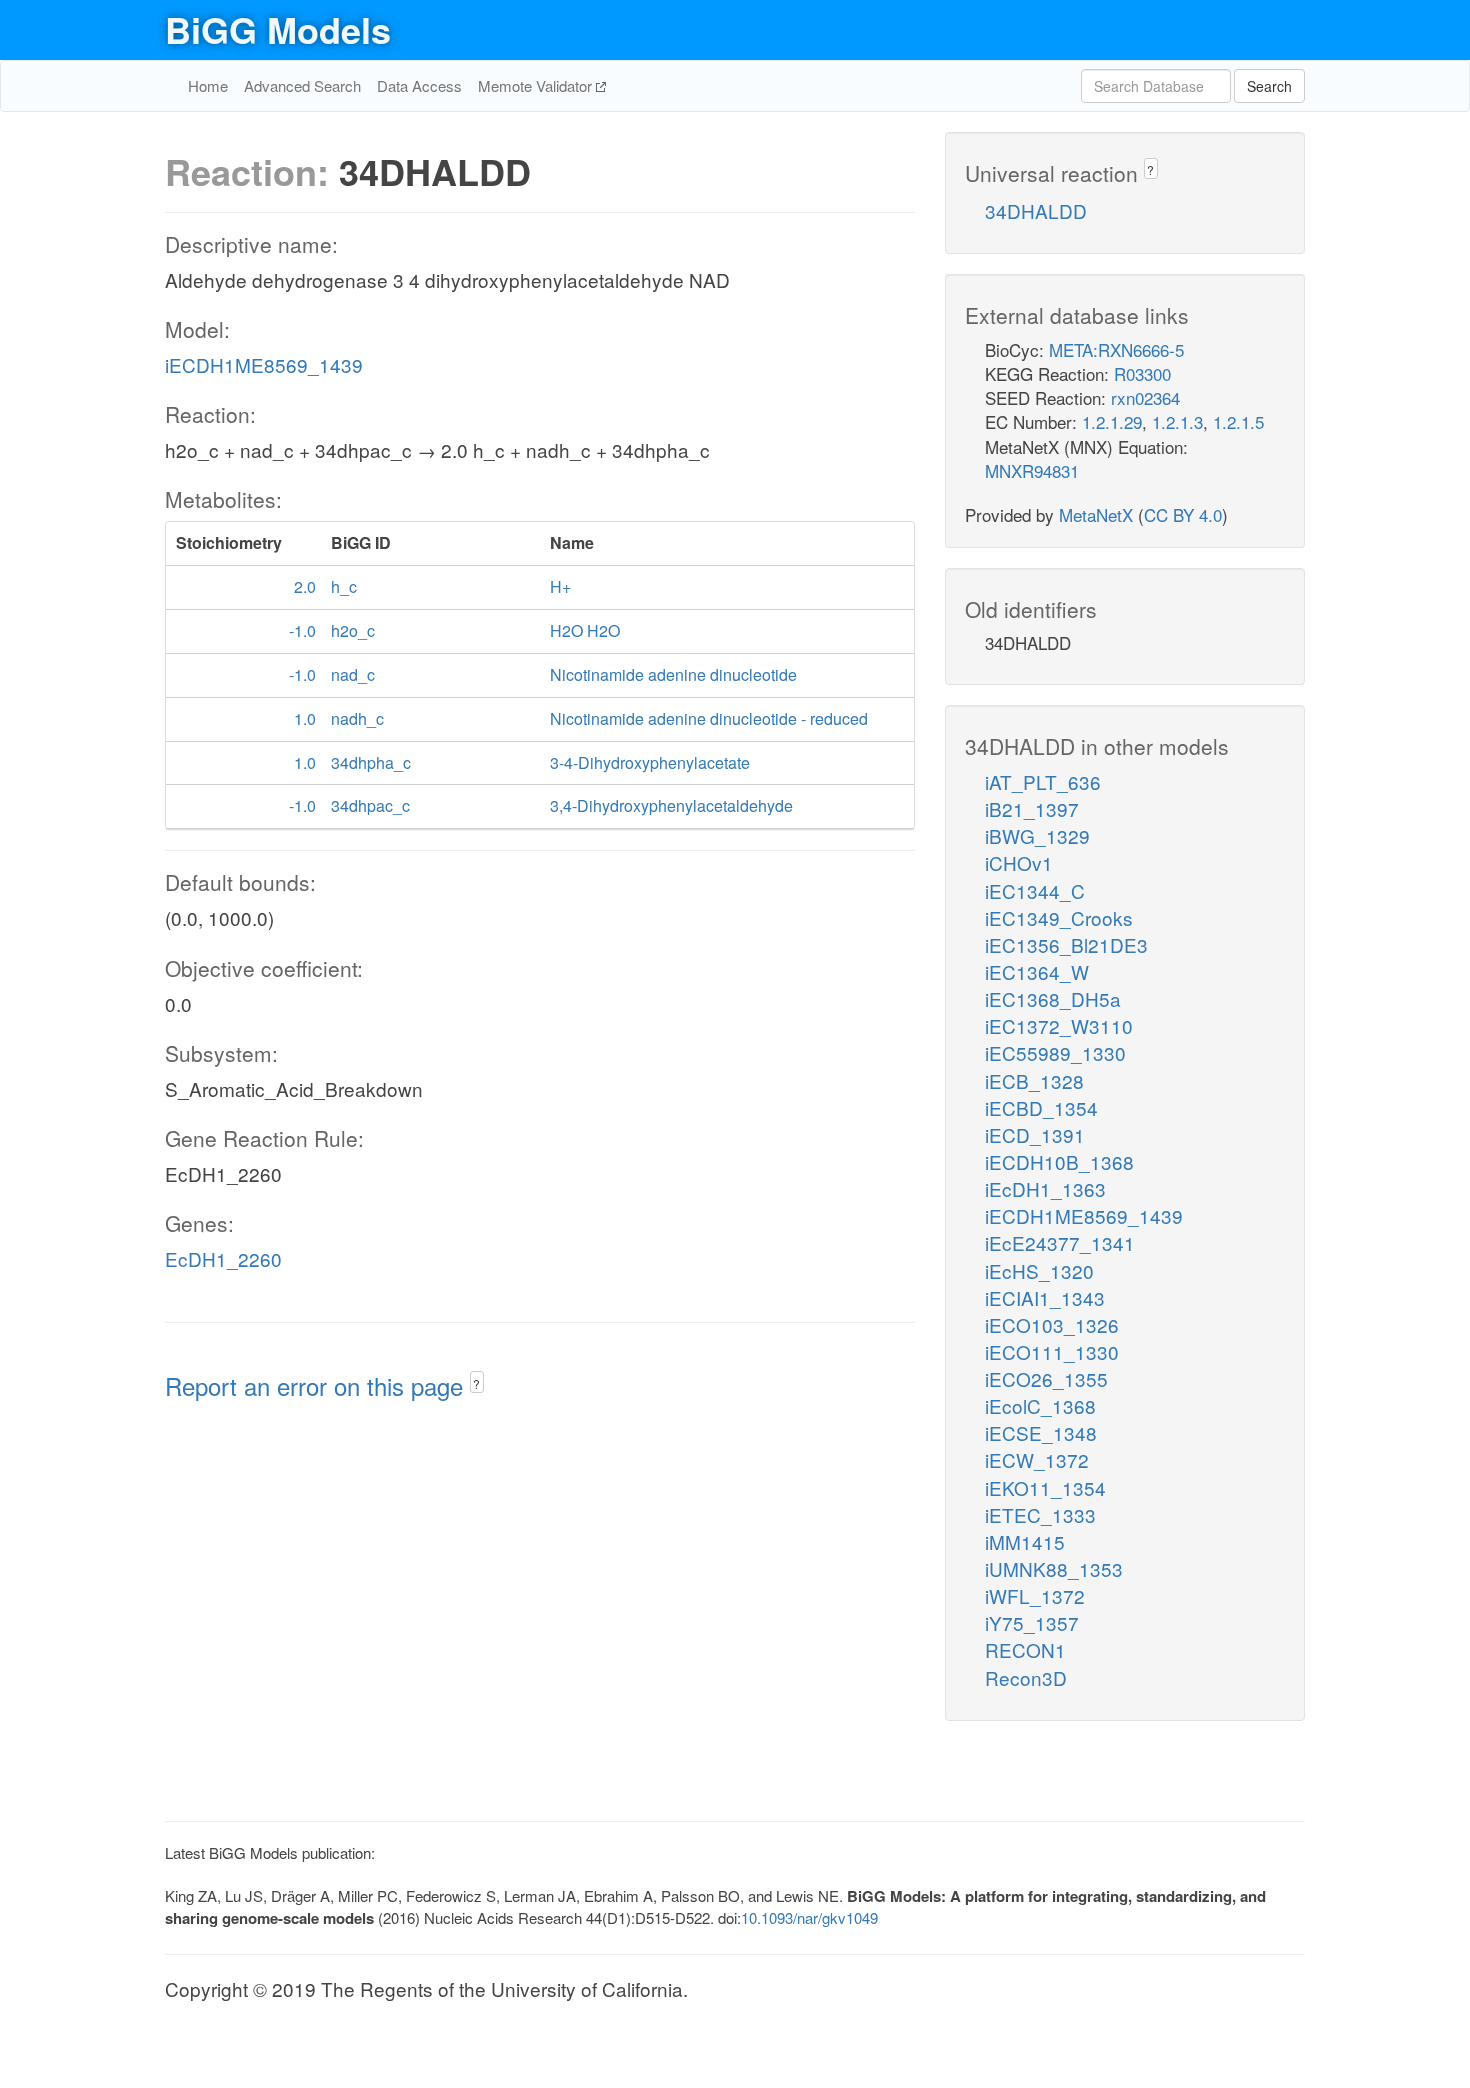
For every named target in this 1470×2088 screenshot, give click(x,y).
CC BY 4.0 (1183, 514)
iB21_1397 (1032, 808)
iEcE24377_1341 (1060, 1242)
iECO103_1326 (1052, 1324)
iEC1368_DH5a (1053, 998)
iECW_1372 (1037, 1459)
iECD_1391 (1035, 1134)
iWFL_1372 (1035, 1595)
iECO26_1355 (1046, 1378)
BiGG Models (278, 29)
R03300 (1142, 373)
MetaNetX (1096, 514)
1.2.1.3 (1177, 421)
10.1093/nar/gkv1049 (809, 1917)
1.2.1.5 (1238, 421)
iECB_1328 (1034, 1080)
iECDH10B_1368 (1059, 1161)
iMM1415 (1025, 1541)
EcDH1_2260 (223, 1258)
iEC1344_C (1035, 890)
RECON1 (1025, 1649)
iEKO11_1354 (1045, 1487)
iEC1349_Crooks (1059, 917)
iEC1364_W (1037, 971)
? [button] (476, 1383)
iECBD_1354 (1041, 1107)
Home (208, 85)
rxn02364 (1145, 397)
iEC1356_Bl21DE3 (1066, 944)
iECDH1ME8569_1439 (264, 364)
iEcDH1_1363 (1045, 1188)
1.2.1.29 (1112, 421)
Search (1269, 86)
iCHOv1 (1019, 862)
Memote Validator (537, 85)
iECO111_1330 (1052, 1351)
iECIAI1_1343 (1045, 1297)
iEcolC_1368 (1040, 1405)
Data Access (419, 85)
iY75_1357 (1032, 1622)
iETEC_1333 (1040, 1514)
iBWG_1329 (1037, 835)
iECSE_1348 (1041, 1432)
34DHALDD (1036, 210)
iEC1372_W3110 (1059, 1025)
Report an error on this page (317, 1385)
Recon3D (1026, 1677)
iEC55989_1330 (1055, 1052)
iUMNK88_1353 (1054, 1568)
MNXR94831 (1032, 470)
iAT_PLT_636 (1043, 781)
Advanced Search (302, 85)
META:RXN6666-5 (1116, 349)
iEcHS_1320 (1039, 1270)
